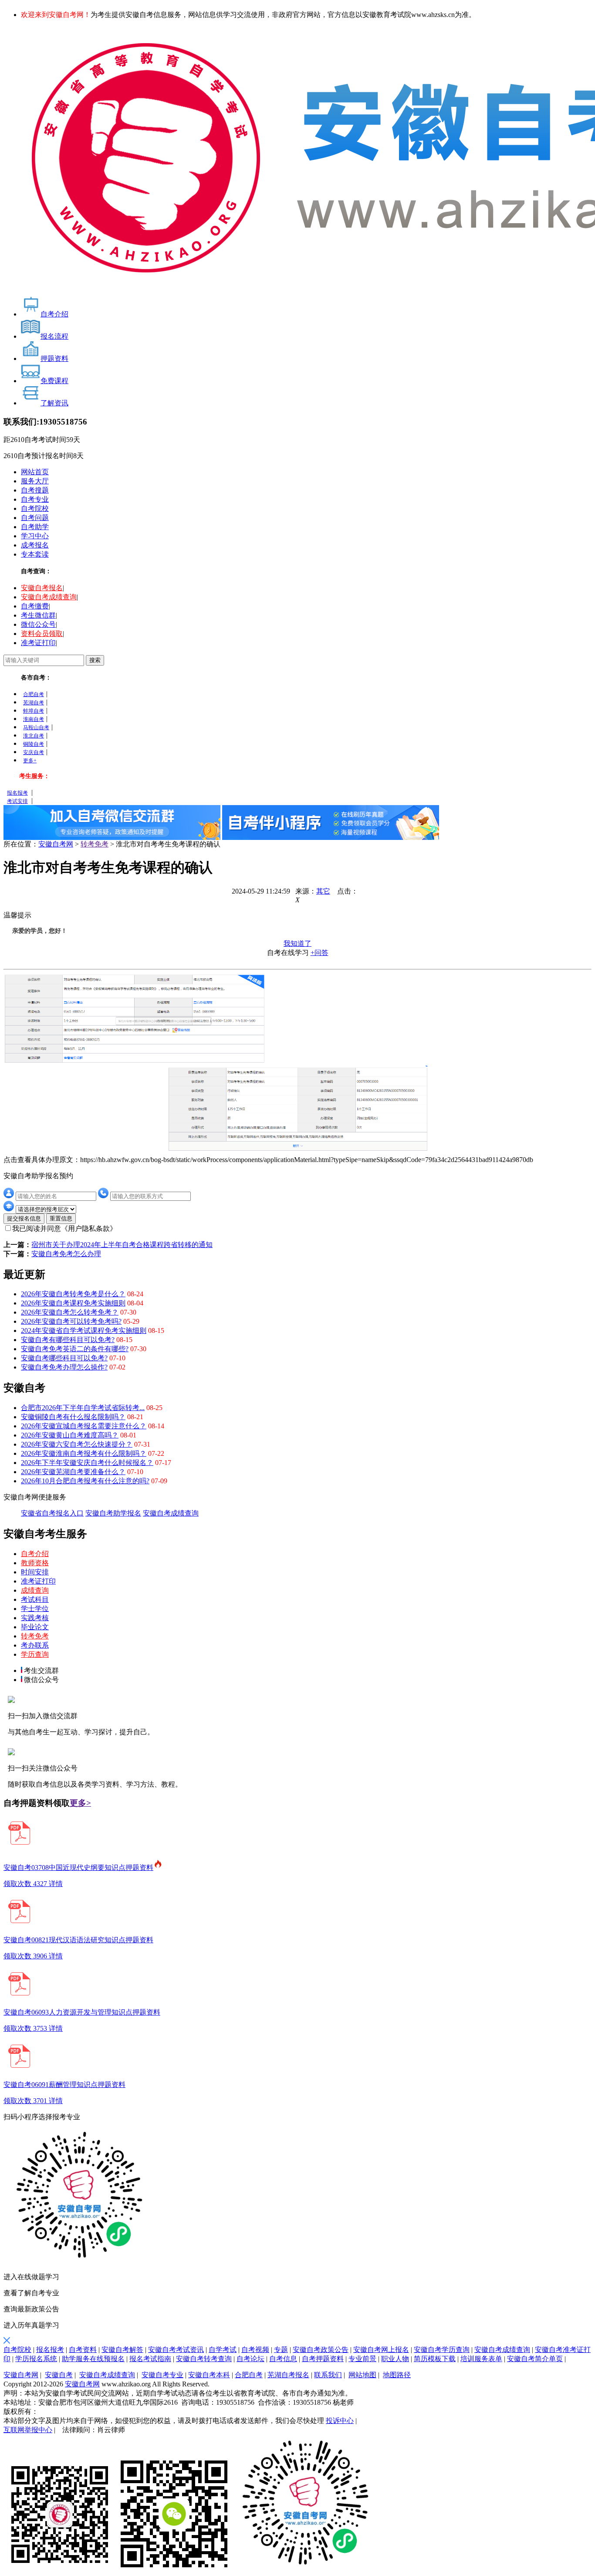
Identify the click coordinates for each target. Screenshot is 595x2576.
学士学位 (35, 1609)
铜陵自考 (34, 744)
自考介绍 (35, 1554)
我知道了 (297, 943)
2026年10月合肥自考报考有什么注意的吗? (85, 1481)
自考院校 (35, 508)
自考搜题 (35, 490)
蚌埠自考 (34, 711)
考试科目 (35, 1599)
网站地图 (362, 2375)
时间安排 (35, 1572)
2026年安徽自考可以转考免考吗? (71, 1321)
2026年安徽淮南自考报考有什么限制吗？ (84, 1453)
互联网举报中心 (28, 2430)
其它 (323, 891)
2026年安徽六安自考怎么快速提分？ (77, 1444)
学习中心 (35, 536)
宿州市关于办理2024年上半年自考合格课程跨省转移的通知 (122, 1245)
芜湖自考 (34, 703)
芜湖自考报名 (288, 2375)
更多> (80, 1803)
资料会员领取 (42, 634)
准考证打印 (38, 643)
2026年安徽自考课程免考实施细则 (73, 1303)
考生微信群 (38, 615)
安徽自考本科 (209, 2375)
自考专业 (35, 499)
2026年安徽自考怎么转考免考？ (70, 1312)
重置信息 (61, 1218)
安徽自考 (59, 2375)
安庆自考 (34, 752)
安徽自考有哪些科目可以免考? (68, 1340)
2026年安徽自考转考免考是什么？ (73, 1294)
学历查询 (35, 1654)
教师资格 (35, 1563)
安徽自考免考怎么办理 (66, 1254)
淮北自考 (34, 736)
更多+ (30, 761)
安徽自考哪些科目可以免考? (64, 1358)
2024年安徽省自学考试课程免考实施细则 (84, 1330)
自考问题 (35, 518)
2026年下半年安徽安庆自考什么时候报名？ (87, 1463)
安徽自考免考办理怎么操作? (64, 1367)
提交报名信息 (24, 1218)
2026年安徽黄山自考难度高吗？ (70, 1435)
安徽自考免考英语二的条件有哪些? (75, 1349)
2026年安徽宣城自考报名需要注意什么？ (84, 1426)
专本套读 (35, 554)
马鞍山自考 (36, 727)
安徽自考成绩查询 (49, 597)
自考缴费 (35, 606)
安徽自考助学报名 (113, 1513)
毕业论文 (35, 1627)
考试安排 (17, 801)
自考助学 (35, 527)
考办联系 (35, 1645)
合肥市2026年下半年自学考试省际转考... (83, 1408)
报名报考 (17, 793)
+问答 (319, 953)
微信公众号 (38, 624)
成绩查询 (35, 1590)
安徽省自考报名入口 (52, 1513)
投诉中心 (340, 2421)
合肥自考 (34, 694)
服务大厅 (35, 481)
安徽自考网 (56, 844)
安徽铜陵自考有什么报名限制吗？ (73, 1417)
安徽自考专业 (162, 2375)
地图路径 (397, 2375)
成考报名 (35, 545)
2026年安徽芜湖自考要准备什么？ (73, 1472)
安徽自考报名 (42, 588)
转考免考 (95, 844)
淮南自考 (34, 719)
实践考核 (35, 1618)
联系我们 (328, 2375)
